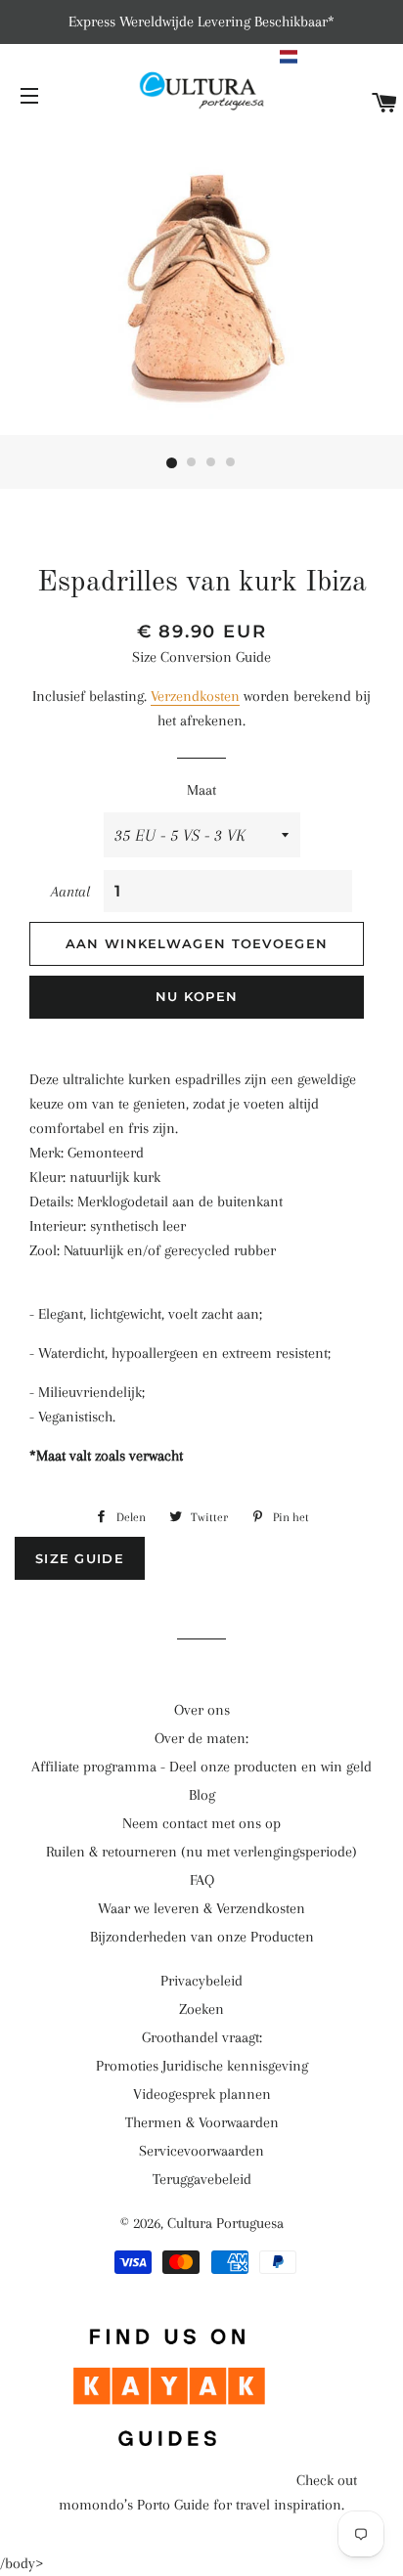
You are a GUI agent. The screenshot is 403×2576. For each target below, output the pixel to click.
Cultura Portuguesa (225, 2223)
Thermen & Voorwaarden (202, 2122)
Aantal (70, 892)
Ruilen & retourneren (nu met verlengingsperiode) (201, 1852)
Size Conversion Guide (201, 657)
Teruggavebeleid (202, 2179)
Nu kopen (197, 996)
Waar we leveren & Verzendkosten (201, 1908)
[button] (339, 57)
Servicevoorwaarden (201, 2151)
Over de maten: (201, 1738)
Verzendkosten (195, 696)
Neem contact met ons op (201, 1823)
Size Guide (80, 1558)
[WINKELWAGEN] (385, 104)
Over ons (202, 1710)
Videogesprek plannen (202, 2094)
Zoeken (201, 2009)
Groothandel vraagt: (202, 2037)
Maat (201, 790)
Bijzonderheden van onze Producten (202, 1937)
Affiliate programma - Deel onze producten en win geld (201, 1767)
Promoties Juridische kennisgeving (202, 2066)
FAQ (202, 1880)
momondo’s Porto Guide (134, 2505)
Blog (202, 1795)
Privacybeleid (201, 1981)
